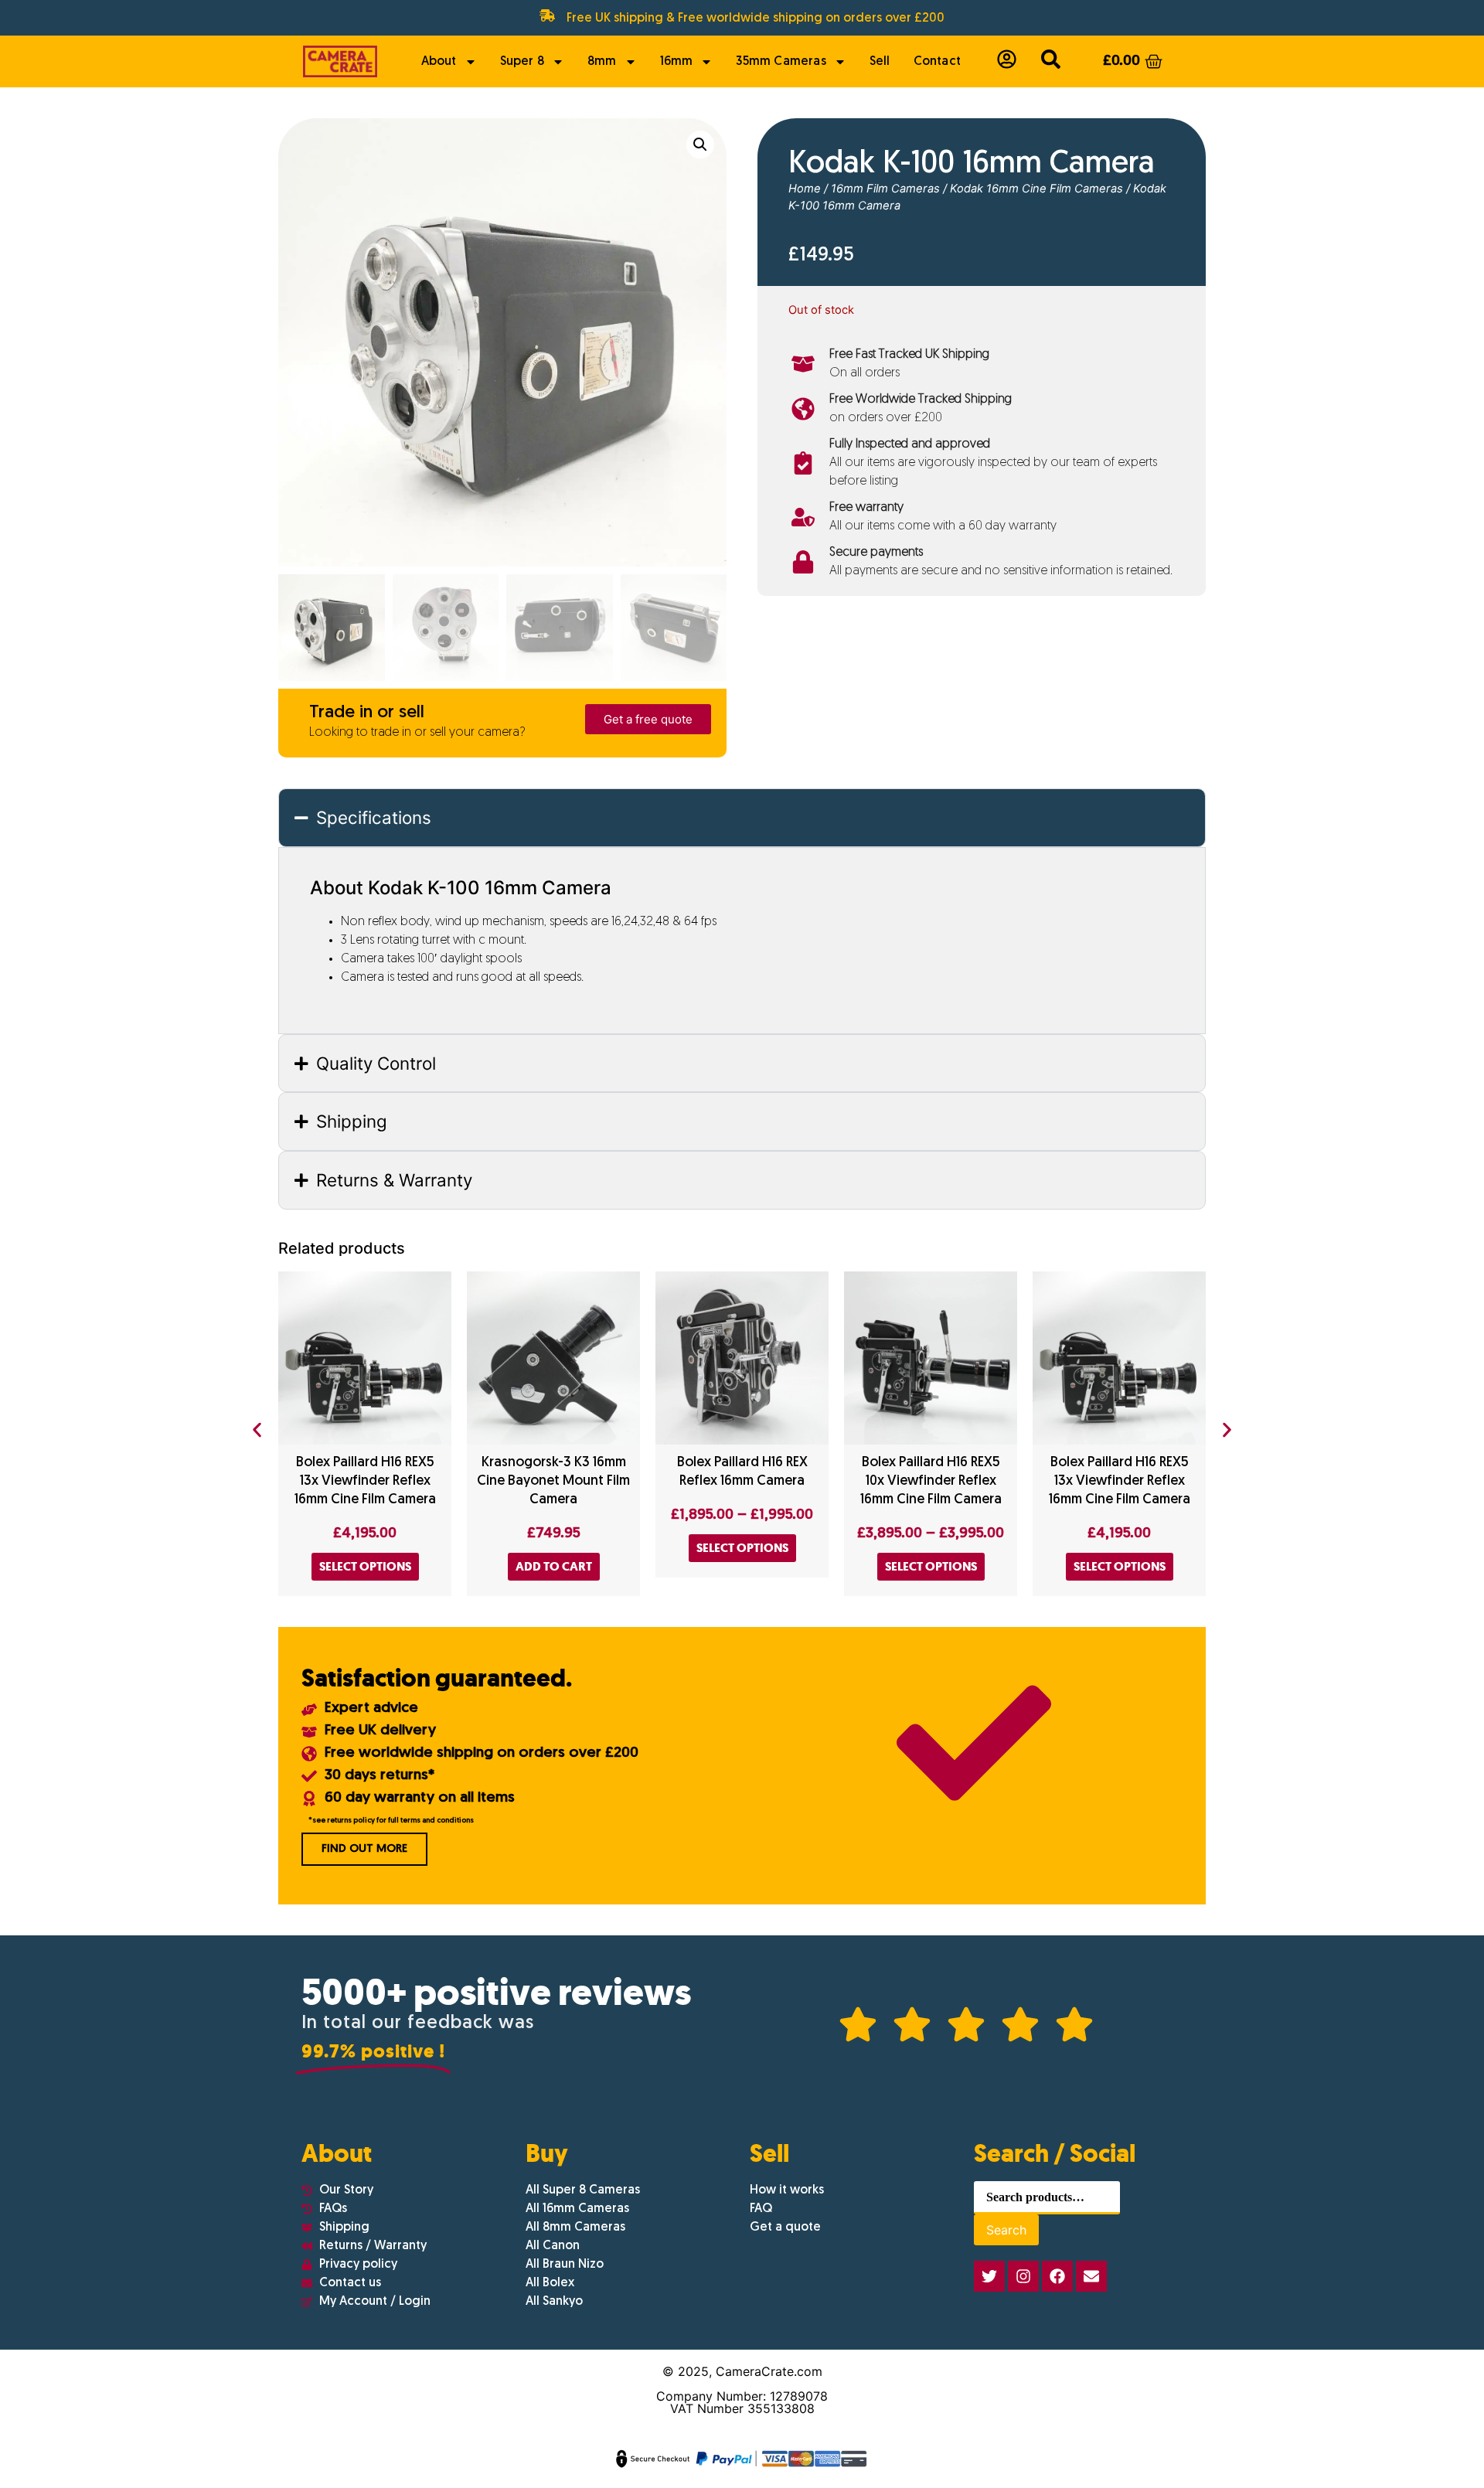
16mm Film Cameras (885, 189)
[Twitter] (989, 2276)
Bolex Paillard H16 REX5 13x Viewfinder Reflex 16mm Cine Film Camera (365, 1481)
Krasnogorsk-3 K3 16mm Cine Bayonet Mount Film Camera (553, 1481)
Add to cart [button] (554, 1566)
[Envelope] (1091, 2276)
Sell (880, 62)
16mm (677, 62)
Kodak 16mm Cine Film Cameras (1036, 189)
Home (805, 189)
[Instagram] (1023, 2276)
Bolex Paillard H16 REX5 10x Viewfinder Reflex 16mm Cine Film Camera (931, 1481)
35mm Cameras (781, 62)
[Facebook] (1057, 2276)
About (439, 62)
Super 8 (522, 62)
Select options (365, 1566)
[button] (700, 145)
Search (1006, 2230)
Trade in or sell (367, 713)
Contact (937, 62)
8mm (602, 62)
